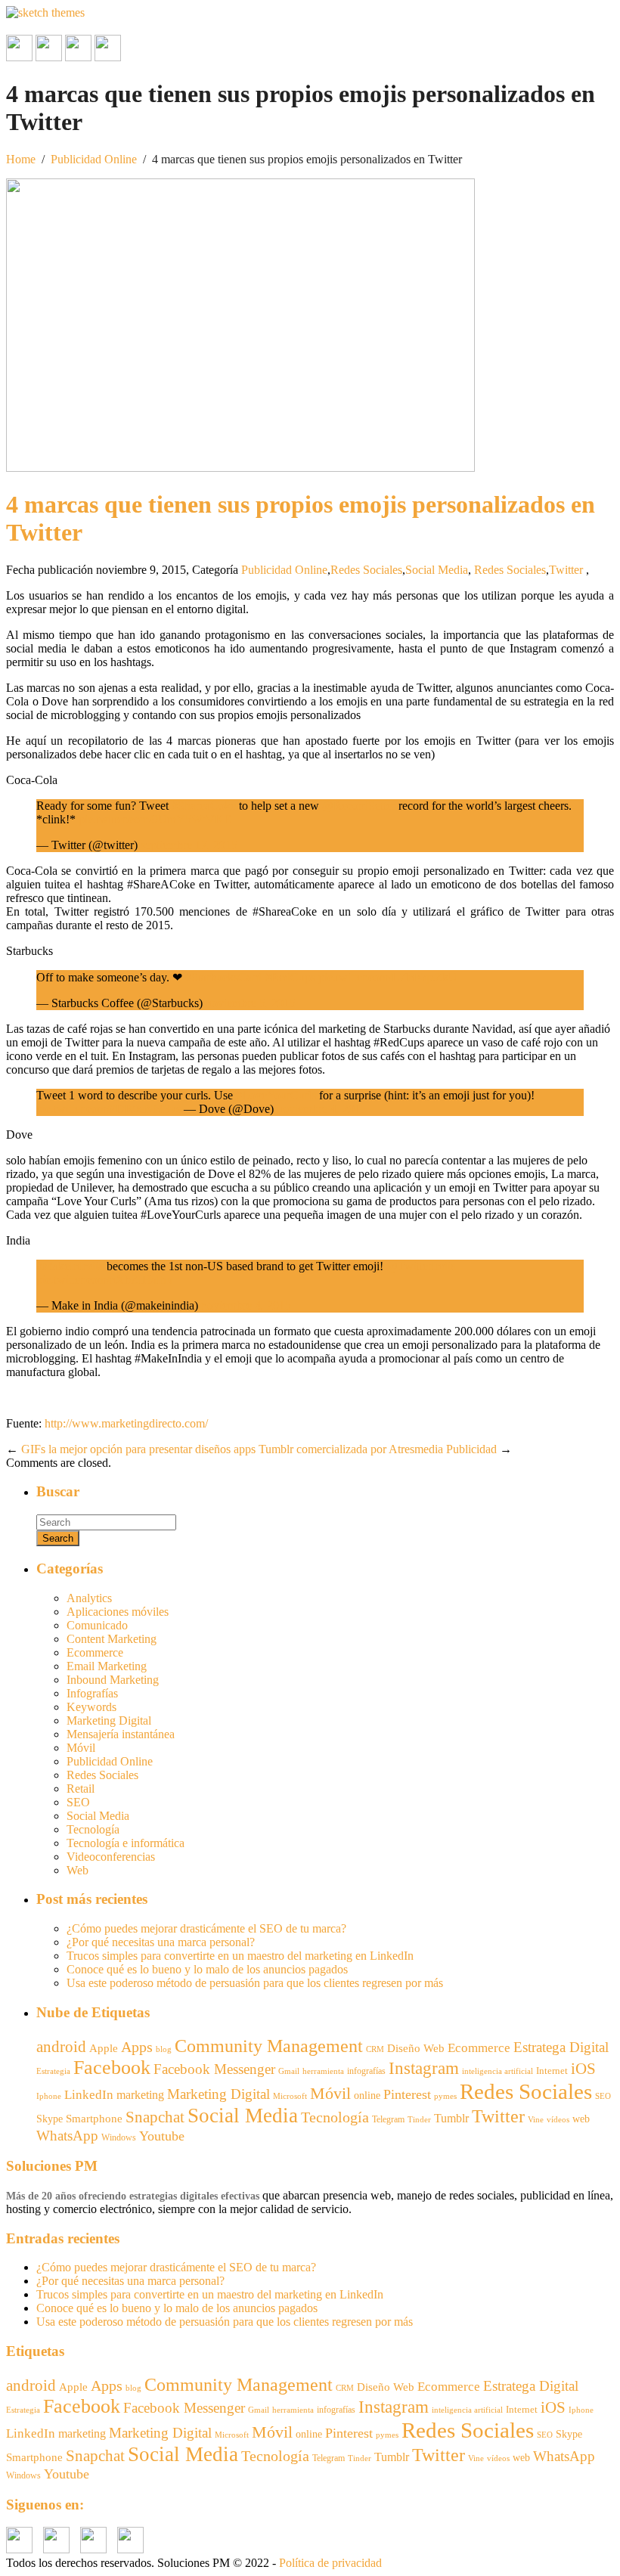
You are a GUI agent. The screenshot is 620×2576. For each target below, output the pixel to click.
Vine (536, 2120)
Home (21, 159)
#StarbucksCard (223, 977)
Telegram (388, 2119)
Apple (104, 2048)
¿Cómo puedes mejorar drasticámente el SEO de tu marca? (206, 1928)
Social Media (437, 570)
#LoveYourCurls (276, 1095)
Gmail (289, 2071)
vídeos (558, 2120)
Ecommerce (95, 1652)
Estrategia (53, 2071)
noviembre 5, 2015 (251, 1003)
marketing (140, 2095)
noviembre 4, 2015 (322, 1109)
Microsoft (290, 2096)
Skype (50, 2119)
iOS (583, 2069)
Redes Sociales (366, 570)
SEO (78, 1802)
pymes (445, 2096)
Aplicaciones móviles (118, 1612)
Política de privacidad (330, 2563)
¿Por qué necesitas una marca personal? (161, 1942)
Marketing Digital (109, 1720)
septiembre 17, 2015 (189, 845)
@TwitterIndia (421, 1266)
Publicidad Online (94, 159)
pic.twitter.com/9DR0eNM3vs (108, 1109)
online (367, 2095)
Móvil (81, 1748)
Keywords (91, 1707)
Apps (137, 2047)
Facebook (112, 2068)
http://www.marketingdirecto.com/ (126, 1423)
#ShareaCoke (204, 806)
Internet (552, 2071)
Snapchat (155, 2117)
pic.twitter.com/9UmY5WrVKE (155, 819)
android (61, 2047)
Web (77, 1870)
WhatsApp (67, 2136)
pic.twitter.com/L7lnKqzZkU (388, 977)
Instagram (424, 2068)
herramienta (323, 2071)
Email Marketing (107, 1666)
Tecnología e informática (126, 1843)
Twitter (566, 570)
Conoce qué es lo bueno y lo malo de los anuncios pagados (207, 1969)
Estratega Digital (561, 2047)
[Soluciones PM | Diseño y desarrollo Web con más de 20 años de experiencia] (45, 12)
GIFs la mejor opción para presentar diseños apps (138, 1449)
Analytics (89, 1598)
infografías (366, 2071)
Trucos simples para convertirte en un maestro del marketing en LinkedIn (240, 1956)
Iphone (49, 2096)
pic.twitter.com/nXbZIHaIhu (104, 1280)
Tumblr (451, 2118)
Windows (119, 2137)
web (581, 2119)
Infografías (92, 1693)
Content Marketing (112, 1639)
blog (164, 2049)
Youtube (162, 2136)
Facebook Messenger (214, 2069)
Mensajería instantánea (121, 1734)
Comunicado (97, 1625)
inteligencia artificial (498, 2071)
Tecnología (93, 1829)
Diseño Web (416, 2048)
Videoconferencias (111, 1857)
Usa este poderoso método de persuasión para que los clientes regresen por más (255, 1983)
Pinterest (407, 2094)
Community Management (269, 2046)
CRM (375, 2049)
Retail (81, 1789)
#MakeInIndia (70, 1266)
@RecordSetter (359, 806)
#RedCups (290, 977)
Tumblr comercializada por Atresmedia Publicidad (378, 1449)
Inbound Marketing (113, 1680)
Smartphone (94, 2119)
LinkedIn (89, 2095)
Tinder (419, 2119)
